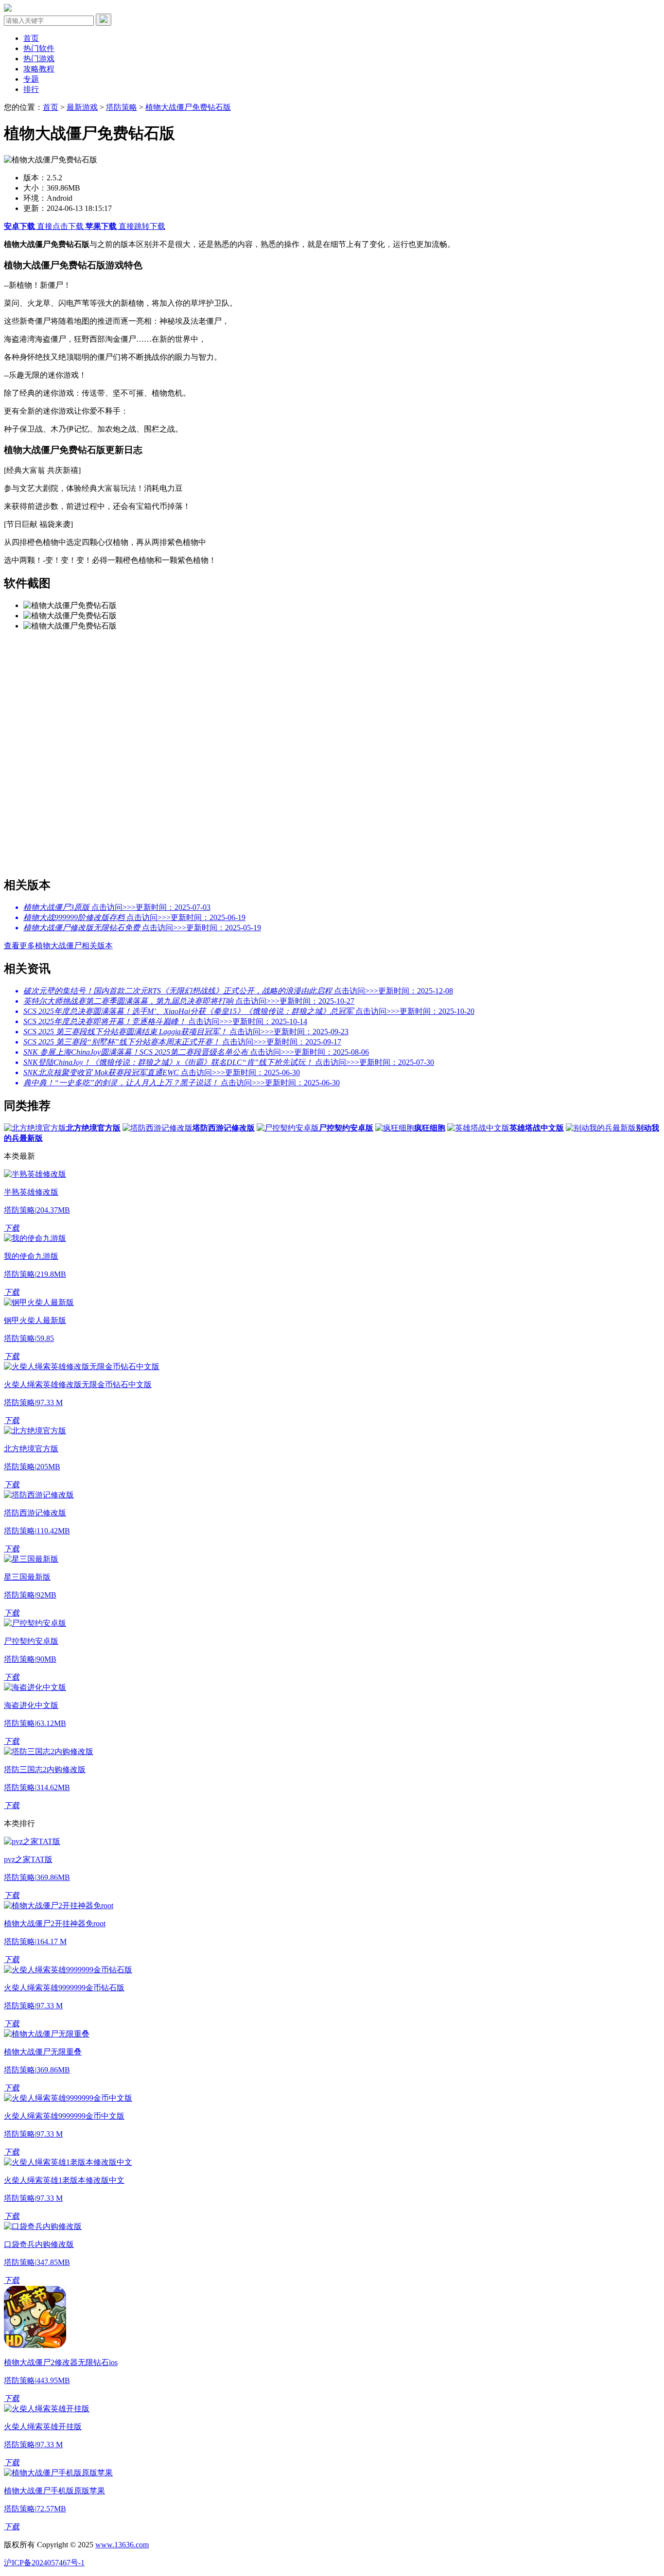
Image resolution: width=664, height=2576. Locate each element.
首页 (31, 38)
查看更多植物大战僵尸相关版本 (58, 946)
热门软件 (39, 48)
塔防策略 (122, 107)
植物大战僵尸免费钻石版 (188, 107)
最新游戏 (82, 107)
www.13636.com (122, 2545)
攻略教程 (39, 69)
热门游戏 (39, 59)
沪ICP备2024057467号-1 (44, 2563)
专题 (31, 79)
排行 (31, 89)
